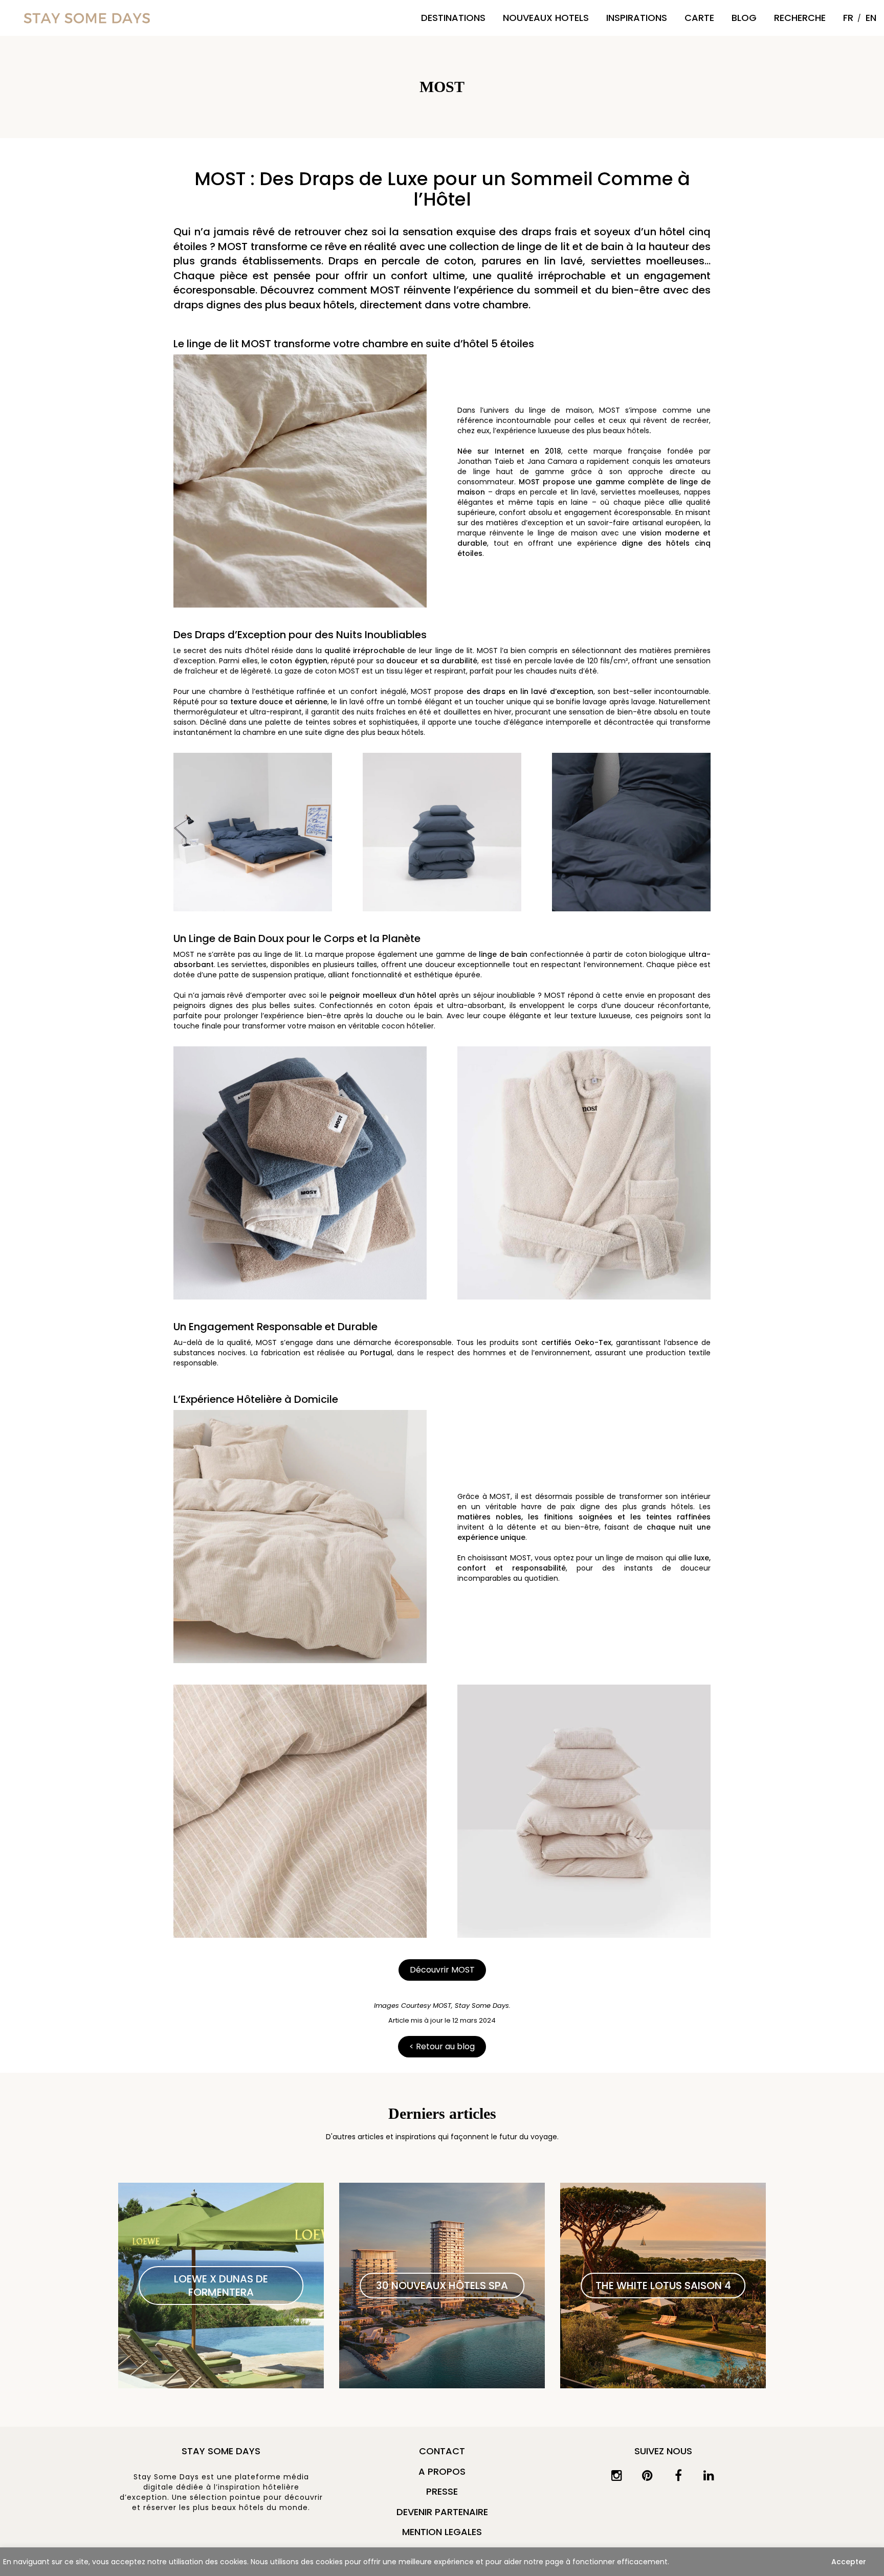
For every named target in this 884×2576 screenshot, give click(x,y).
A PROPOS (442, 2471)
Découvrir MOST (442, 1970)
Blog (744, 18)
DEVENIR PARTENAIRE (442, 2512)
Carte (699, 18)
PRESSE (442, 2491)
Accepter (849, 2562)
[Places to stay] (87, 18)
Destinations (453, 18)
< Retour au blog (442, 2046)
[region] (442, 2562)
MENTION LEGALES (442, 2532)
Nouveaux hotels (546, 18)
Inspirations (637, 18)
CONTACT (442, 2451)
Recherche (800, 18)
